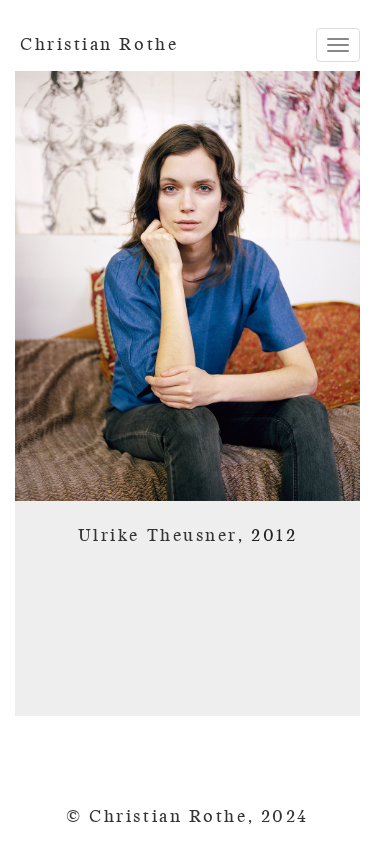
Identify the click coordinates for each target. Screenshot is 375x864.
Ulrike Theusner (158, 536)
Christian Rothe (99, 44)
